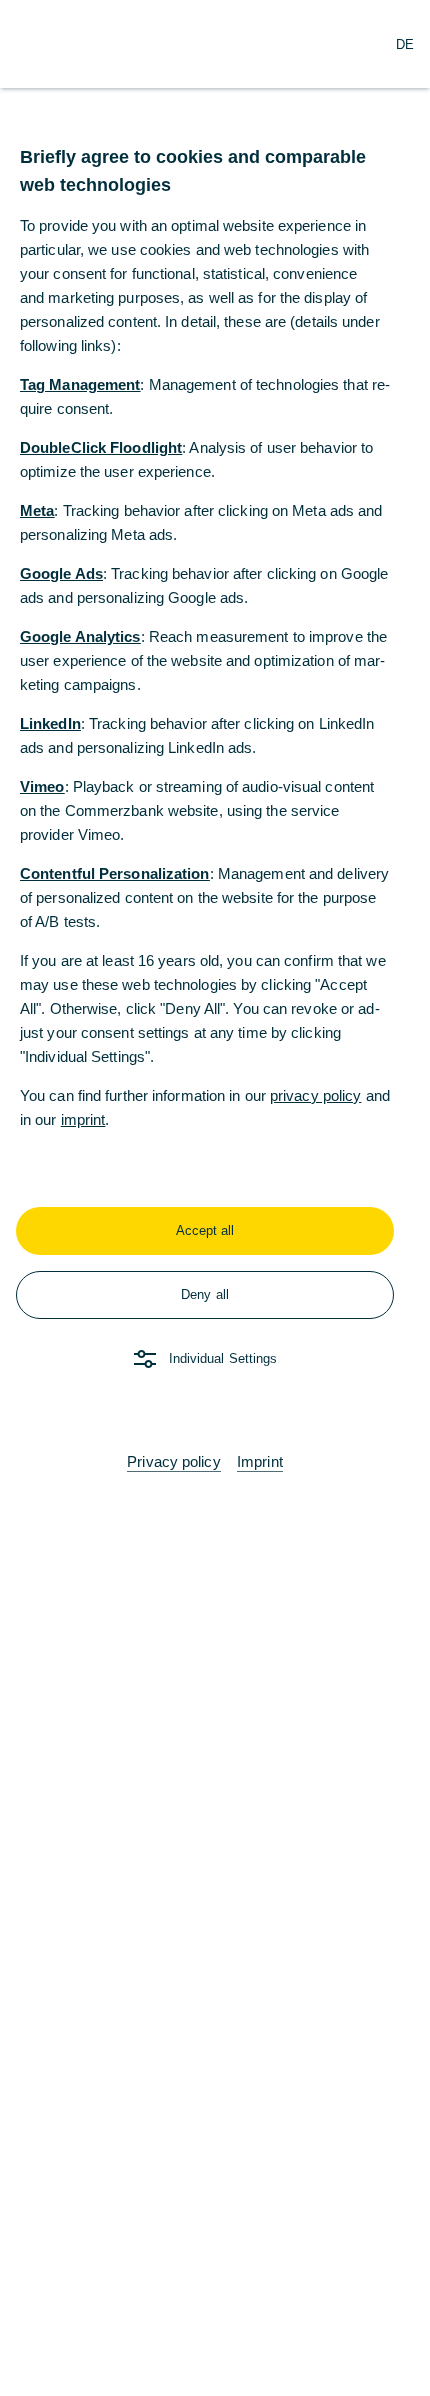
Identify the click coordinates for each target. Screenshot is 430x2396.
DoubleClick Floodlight (101, 447)
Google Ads (61, 573)
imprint (83, 1119)
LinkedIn (50, 723)
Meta (37, 510)
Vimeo (42, 786)
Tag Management (80, 384)
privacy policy (315, 1095)
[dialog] (215, 1198)
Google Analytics (80, 636)
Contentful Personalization (115, 873)
